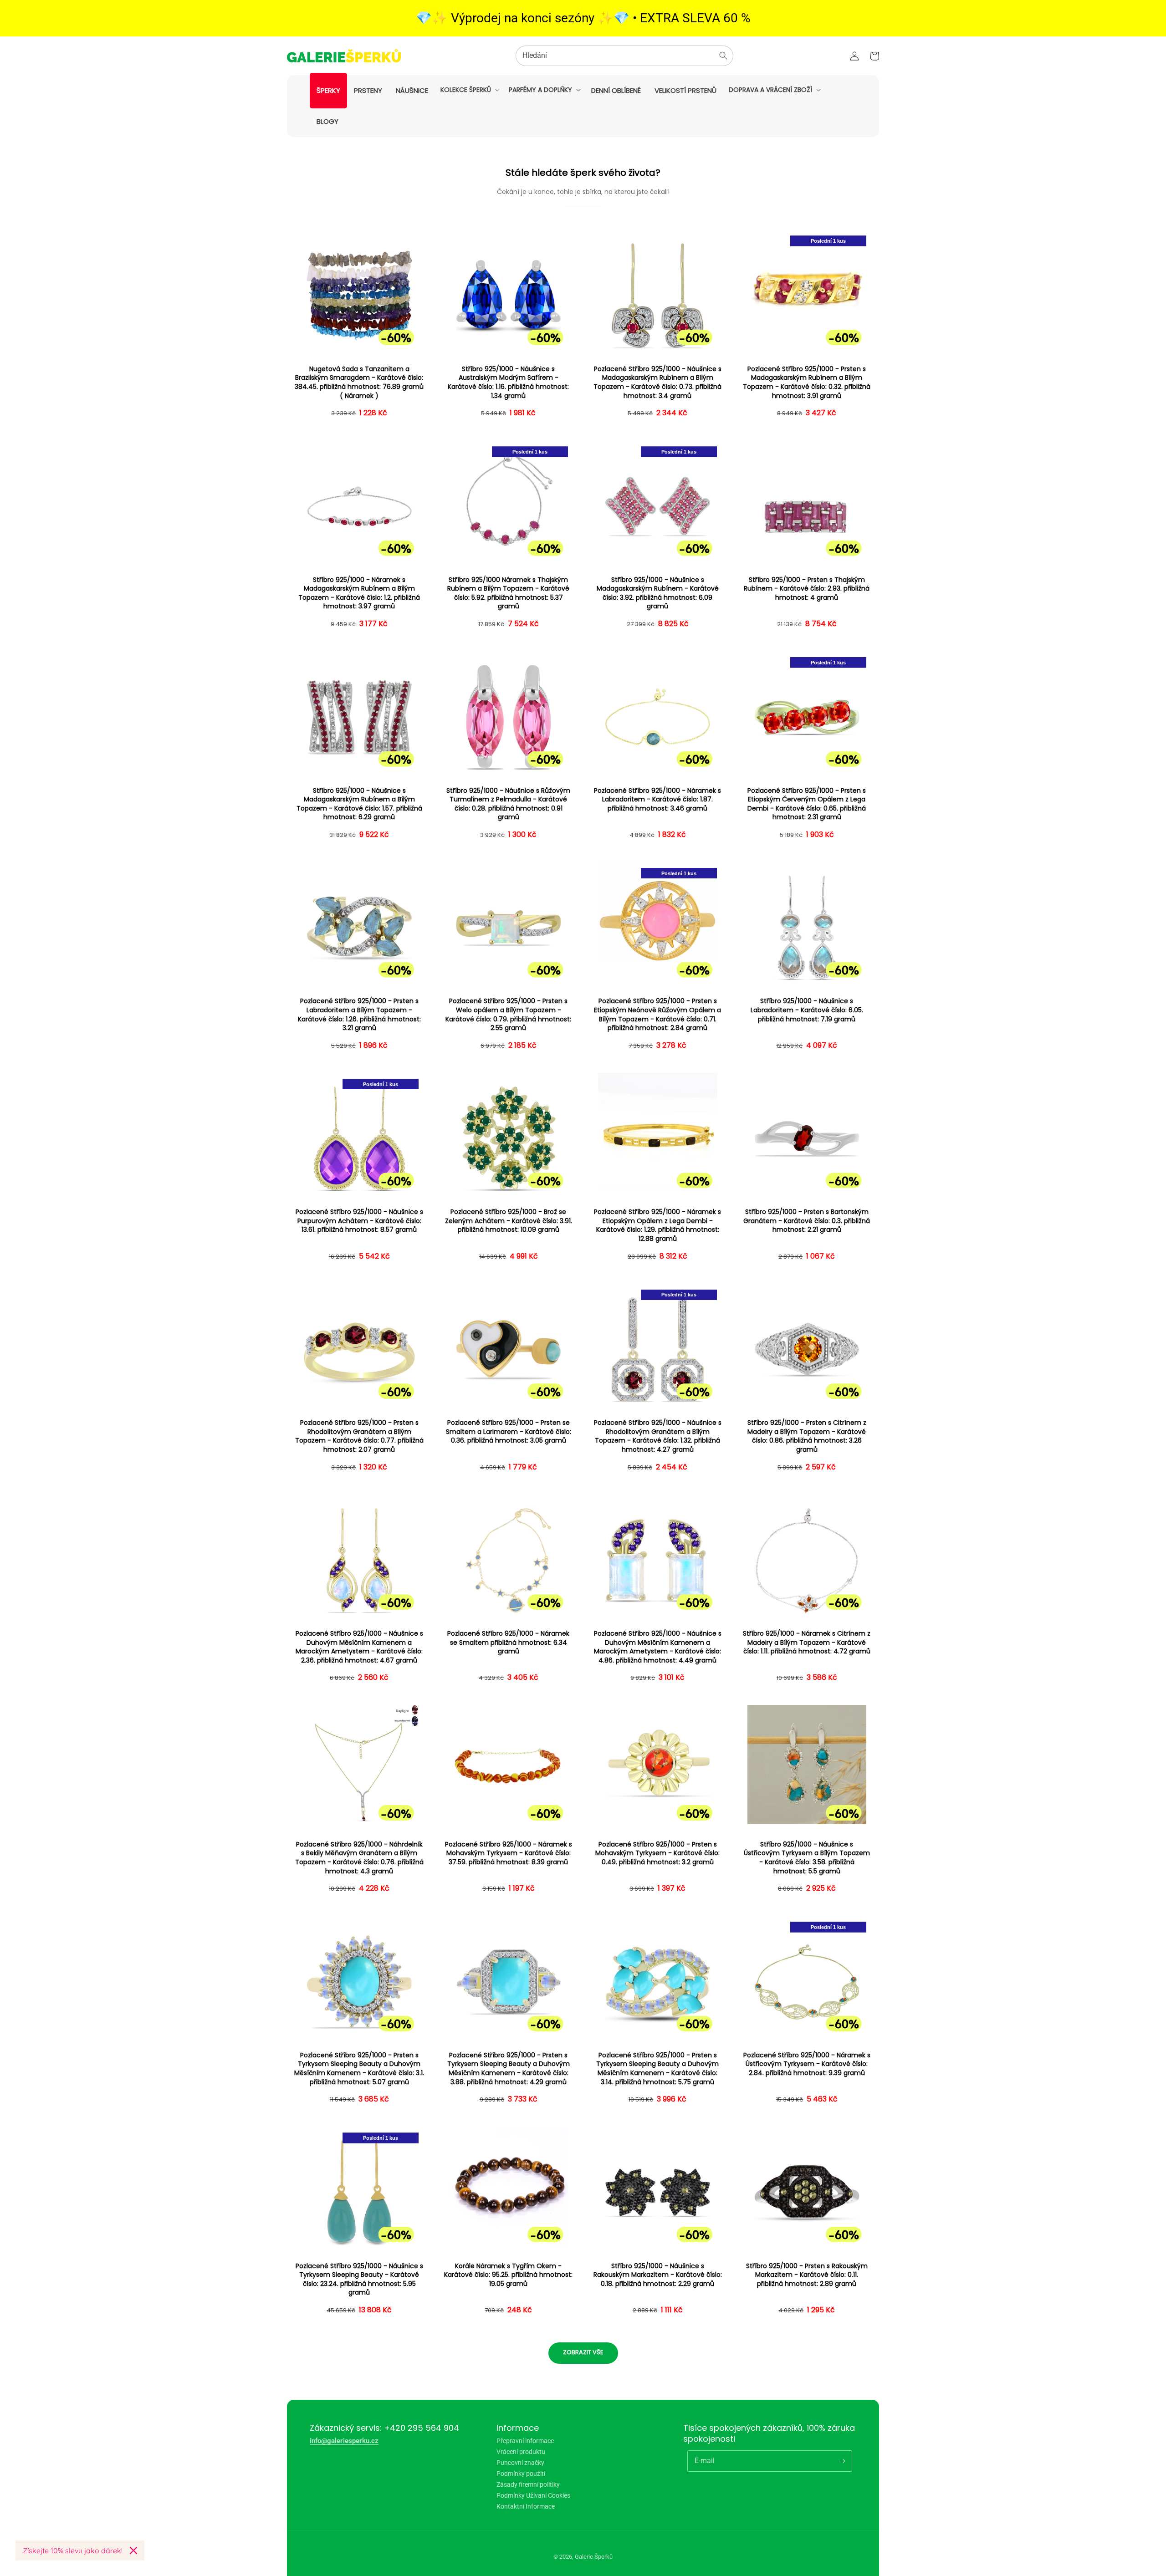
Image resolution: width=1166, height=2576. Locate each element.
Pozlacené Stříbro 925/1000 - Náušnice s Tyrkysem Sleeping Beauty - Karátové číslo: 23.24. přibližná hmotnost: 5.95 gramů (359, 2280)
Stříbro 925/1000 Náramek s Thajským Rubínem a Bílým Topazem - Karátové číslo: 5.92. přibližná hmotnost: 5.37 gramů (508, 593)
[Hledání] (723, 56)
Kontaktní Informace (526, 2506)
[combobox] (624, 56)
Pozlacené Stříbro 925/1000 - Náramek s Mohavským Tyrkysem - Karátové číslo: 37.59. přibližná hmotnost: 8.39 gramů (509, 1853)
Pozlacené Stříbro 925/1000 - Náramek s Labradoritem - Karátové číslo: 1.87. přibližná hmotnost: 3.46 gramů (657, 800)
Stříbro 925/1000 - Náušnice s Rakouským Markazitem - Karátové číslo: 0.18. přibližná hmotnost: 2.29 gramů (658, 2275)
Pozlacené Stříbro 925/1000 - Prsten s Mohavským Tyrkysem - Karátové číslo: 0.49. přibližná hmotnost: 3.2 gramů (657, 1853)
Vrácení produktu (521, 2452)
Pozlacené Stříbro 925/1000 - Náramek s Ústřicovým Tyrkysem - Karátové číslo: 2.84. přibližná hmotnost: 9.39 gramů (807, 2064)
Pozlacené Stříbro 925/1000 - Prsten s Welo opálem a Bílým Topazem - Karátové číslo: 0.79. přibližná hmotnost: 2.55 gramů (508, 1015)
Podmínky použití (521, 2474)
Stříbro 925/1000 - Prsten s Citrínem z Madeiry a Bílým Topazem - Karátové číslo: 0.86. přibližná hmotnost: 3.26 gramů (807, 1436)
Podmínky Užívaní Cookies (533, 2495)
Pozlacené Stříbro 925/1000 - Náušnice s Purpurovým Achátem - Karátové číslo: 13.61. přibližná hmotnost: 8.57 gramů (359, 1221)
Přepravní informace (525, 2441)
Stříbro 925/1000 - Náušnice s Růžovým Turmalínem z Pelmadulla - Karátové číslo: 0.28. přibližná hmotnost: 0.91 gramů (508, 804)
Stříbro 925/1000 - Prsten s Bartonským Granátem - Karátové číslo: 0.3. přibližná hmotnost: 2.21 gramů (807, 1221)
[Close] (133, 2550)
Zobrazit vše (583, 2352)
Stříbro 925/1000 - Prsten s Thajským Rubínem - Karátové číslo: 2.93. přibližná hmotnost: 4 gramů (807, 589)
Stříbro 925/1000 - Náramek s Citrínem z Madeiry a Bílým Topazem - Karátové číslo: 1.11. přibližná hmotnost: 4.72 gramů (807, 1643)
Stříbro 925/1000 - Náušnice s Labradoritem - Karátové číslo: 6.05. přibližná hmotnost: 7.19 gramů (807, 1010)
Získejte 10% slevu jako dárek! (73, 2550)
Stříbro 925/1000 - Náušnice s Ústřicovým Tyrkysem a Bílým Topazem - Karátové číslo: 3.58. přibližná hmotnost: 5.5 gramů (807, 1858)
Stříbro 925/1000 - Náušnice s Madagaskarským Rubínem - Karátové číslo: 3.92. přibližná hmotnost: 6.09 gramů (658, 593)
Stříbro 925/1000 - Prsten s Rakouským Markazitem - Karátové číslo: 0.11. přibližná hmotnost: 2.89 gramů (807, 2275)
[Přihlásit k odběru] (842, 2461)
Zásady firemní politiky (528, 2484)
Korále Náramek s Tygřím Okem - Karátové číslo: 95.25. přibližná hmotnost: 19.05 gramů (508, 2275)
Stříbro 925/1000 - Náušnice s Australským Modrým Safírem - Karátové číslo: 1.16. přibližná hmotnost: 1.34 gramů (508, 383)
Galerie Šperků (594, 2557)
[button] (469, 90)
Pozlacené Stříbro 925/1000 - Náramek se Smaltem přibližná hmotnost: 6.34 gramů (508, 1643)
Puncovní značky (520, 2463)
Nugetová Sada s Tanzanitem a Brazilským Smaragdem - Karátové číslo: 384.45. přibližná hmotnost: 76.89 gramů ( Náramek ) (359, 383)
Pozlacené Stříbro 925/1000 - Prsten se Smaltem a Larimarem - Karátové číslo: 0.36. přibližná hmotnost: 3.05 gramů (509, 1432)
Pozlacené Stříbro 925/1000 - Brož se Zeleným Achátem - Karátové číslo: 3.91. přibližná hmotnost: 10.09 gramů (509, 1221)
